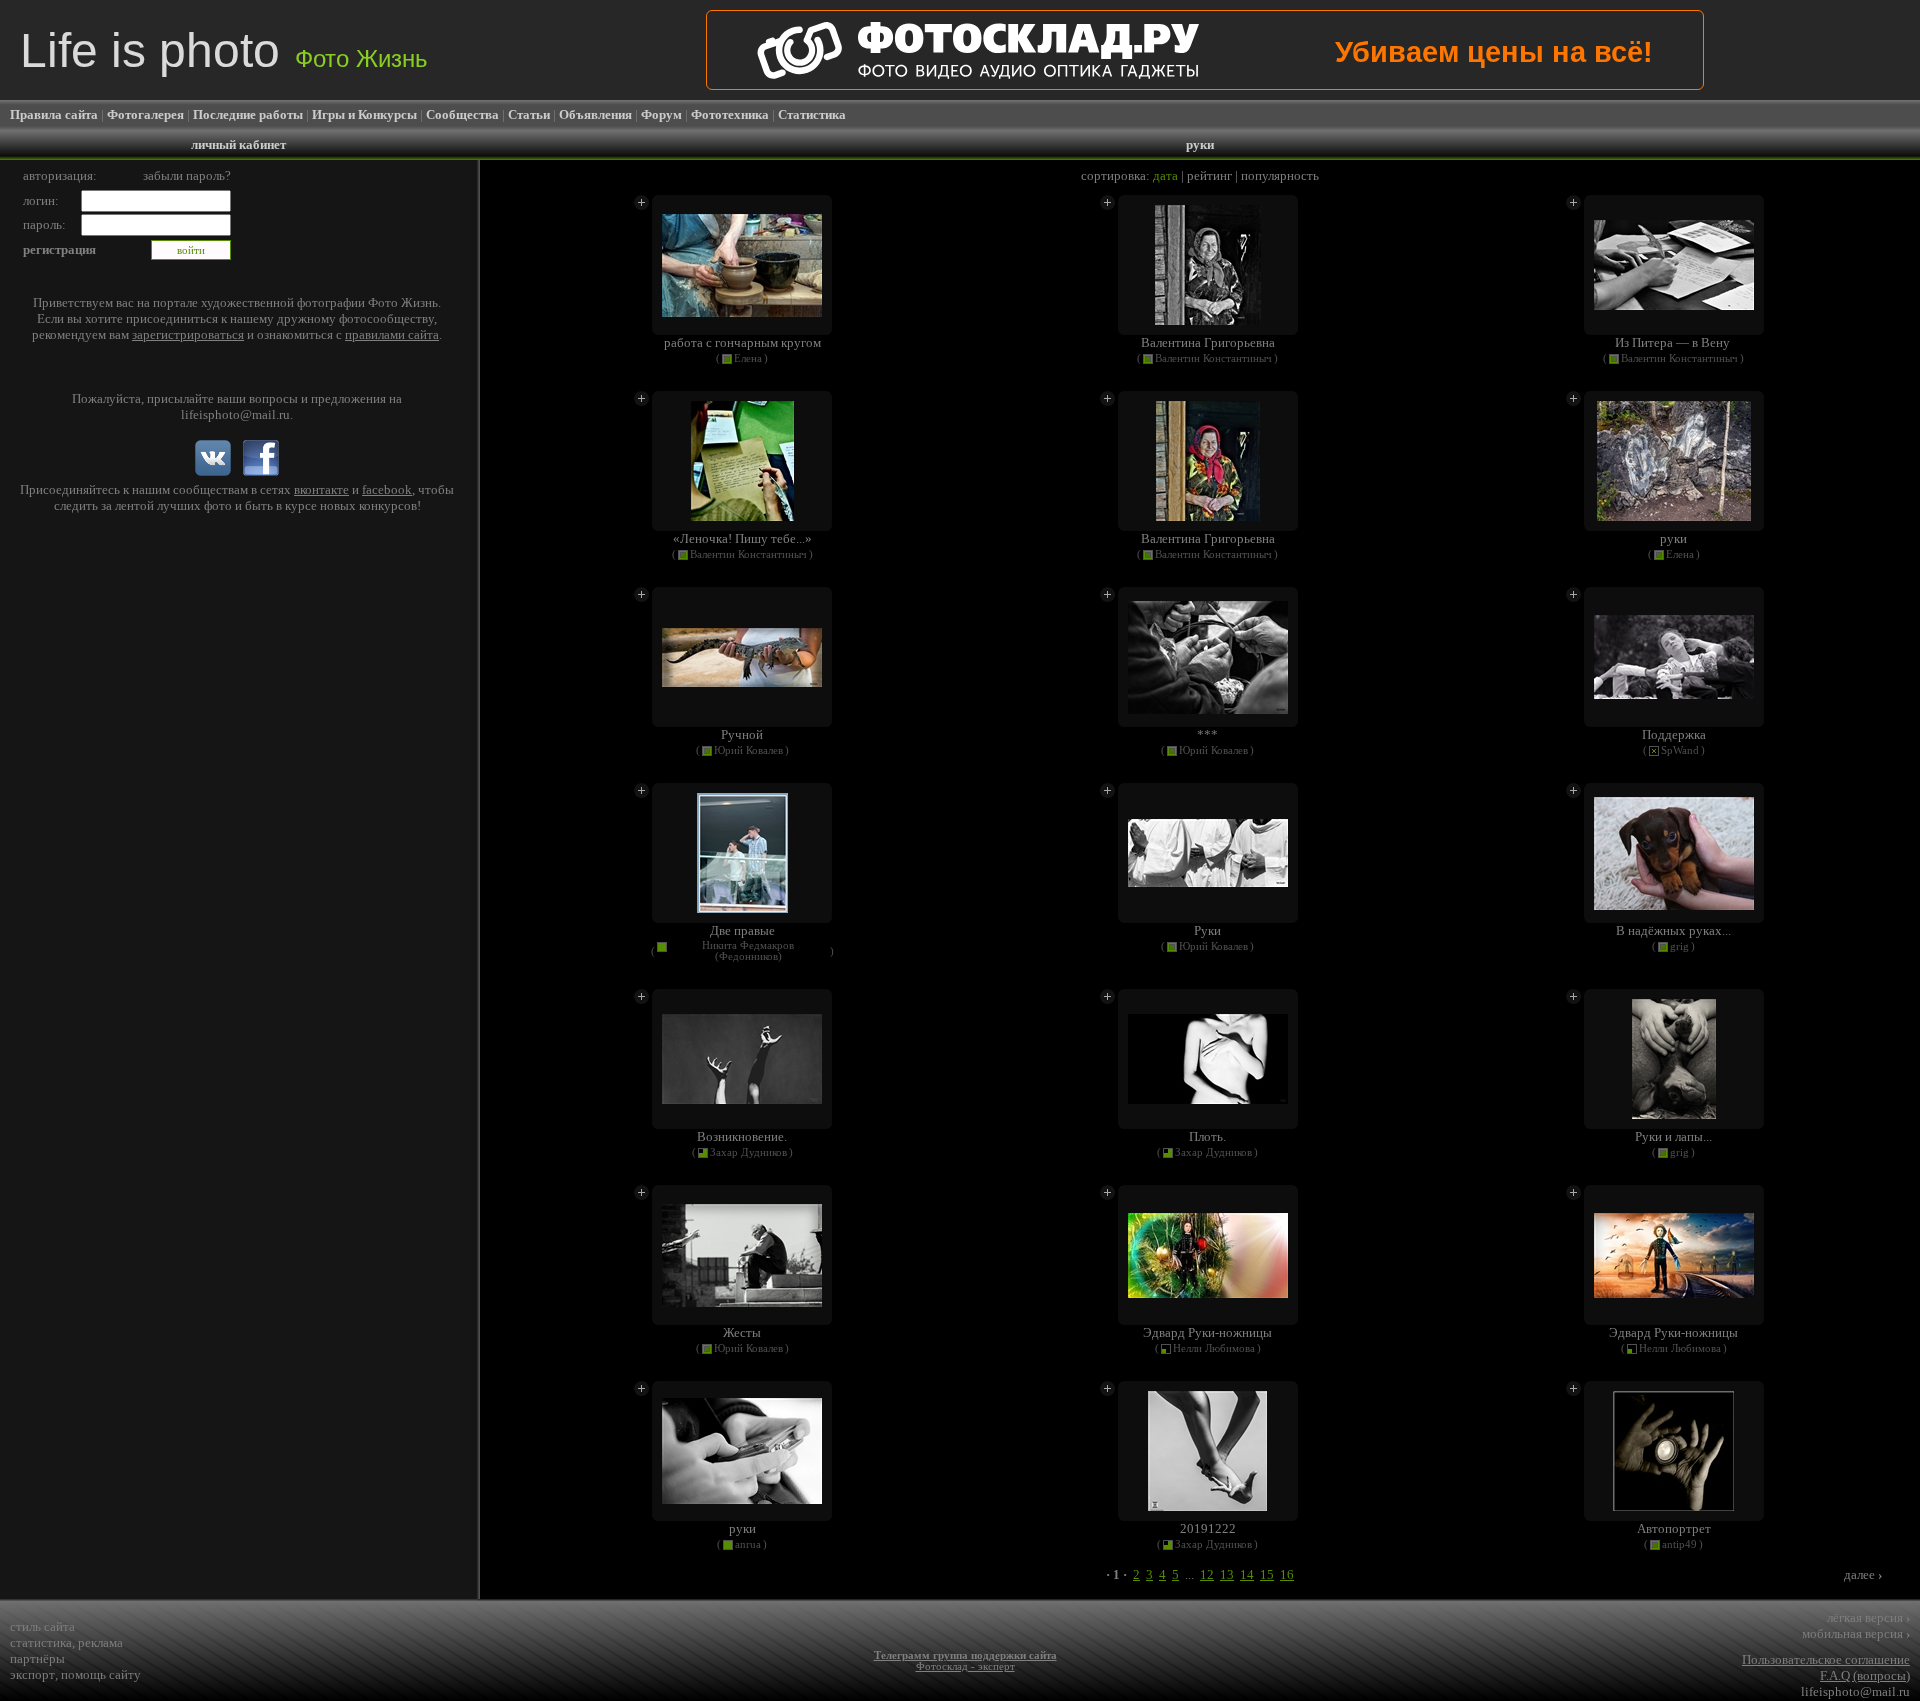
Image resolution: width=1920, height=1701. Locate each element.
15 (1267, 1574)
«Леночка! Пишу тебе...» (742, 538)
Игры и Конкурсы (364, 114)
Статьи (529, 114)
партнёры (37, 1658)
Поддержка (1674, 734)
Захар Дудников (748, 1152)
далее (1863, 1574)
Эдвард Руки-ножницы (1207, 1332)
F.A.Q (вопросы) (1865, 1675)
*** (1207, 734)
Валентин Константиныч (1213, 358)
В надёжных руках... (1673, 930)
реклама (100, 1642)
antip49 (1679, 1544)
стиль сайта (42, 1626)
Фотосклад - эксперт (965, 1666)
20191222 (1208, 1528)
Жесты (742, 1332)
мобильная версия (1856, 1633)
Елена (748, 358)
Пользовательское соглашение (1826, 1659)
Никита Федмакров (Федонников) (748, 951)
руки (1673, 538)
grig (1679, 946)
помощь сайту (101, 1674)
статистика (41, 1642)
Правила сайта (54, 114)
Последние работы (248, 114)
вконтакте (321, 489)
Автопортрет (1674, 1528)
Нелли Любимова (1214, 1348)
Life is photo (224, 50)
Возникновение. (742, 1136)
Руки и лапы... (1673, 1136)
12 (1207, 1574)
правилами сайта (392, 334)
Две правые (742, 930)
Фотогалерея (145, 114)
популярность (1280, 175)
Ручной (742, 734)
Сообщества (462, 114)
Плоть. (1207, 1136)
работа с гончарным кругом (742, 342)
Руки (1207, 930)
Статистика (812, 114)
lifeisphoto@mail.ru (235, 414)
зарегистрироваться (188, 334)
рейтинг (1209, 175)
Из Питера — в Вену (1674, 342)
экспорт (32, 1674)
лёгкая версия (1868, 1617)
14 (1247, 1574)
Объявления (595, 114)
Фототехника (730, 114)
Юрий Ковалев (748, 750)
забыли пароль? (187, 175)
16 (1287, 1574)
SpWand (1680, 750)
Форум (661, 114)
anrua (748, 1544)
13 (1227, 1574)
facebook (387, 489)
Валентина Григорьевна (1208, 342)
